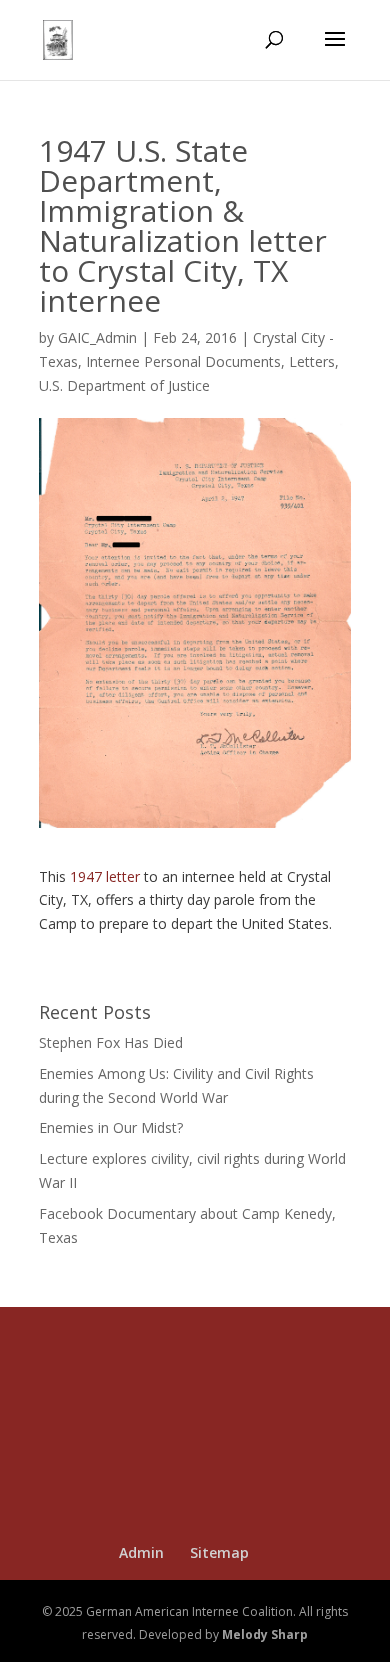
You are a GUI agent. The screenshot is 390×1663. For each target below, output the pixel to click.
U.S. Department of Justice (124, 385)
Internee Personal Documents (183, 361)
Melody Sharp (265, 1634)
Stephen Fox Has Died (111, 1042)
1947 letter (105, 876)
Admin (141, 1552)
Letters (312, 361)
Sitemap (219, 1552)
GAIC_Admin (97, 337)
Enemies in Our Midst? (111, 1127)
